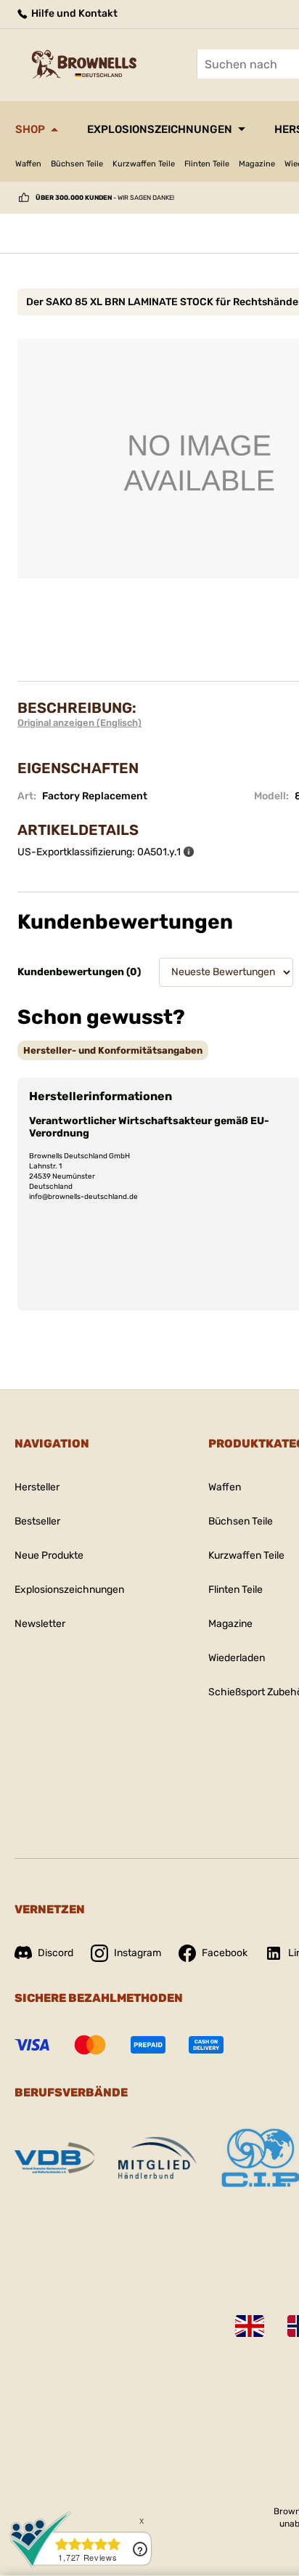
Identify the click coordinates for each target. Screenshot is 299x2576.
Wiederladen (237, 1658)
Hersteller (37, 1487)
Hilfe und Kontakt (73, 13)
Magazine (257, 164)
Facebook (225, 1953)
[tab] (113, 1050)
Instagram (138, 1953)
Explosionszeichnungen (160, 129)
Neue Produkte (49, 1555)
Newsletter (40, 1624)
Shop (30, 129)
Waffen (28, 164)
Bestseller (37, 1521)
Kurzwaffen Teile (144, 164)
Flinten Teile (207, 164)
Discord (56, 1953)
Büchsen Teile (77, 164)
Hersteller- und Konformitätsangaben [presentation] (113, 1050)
